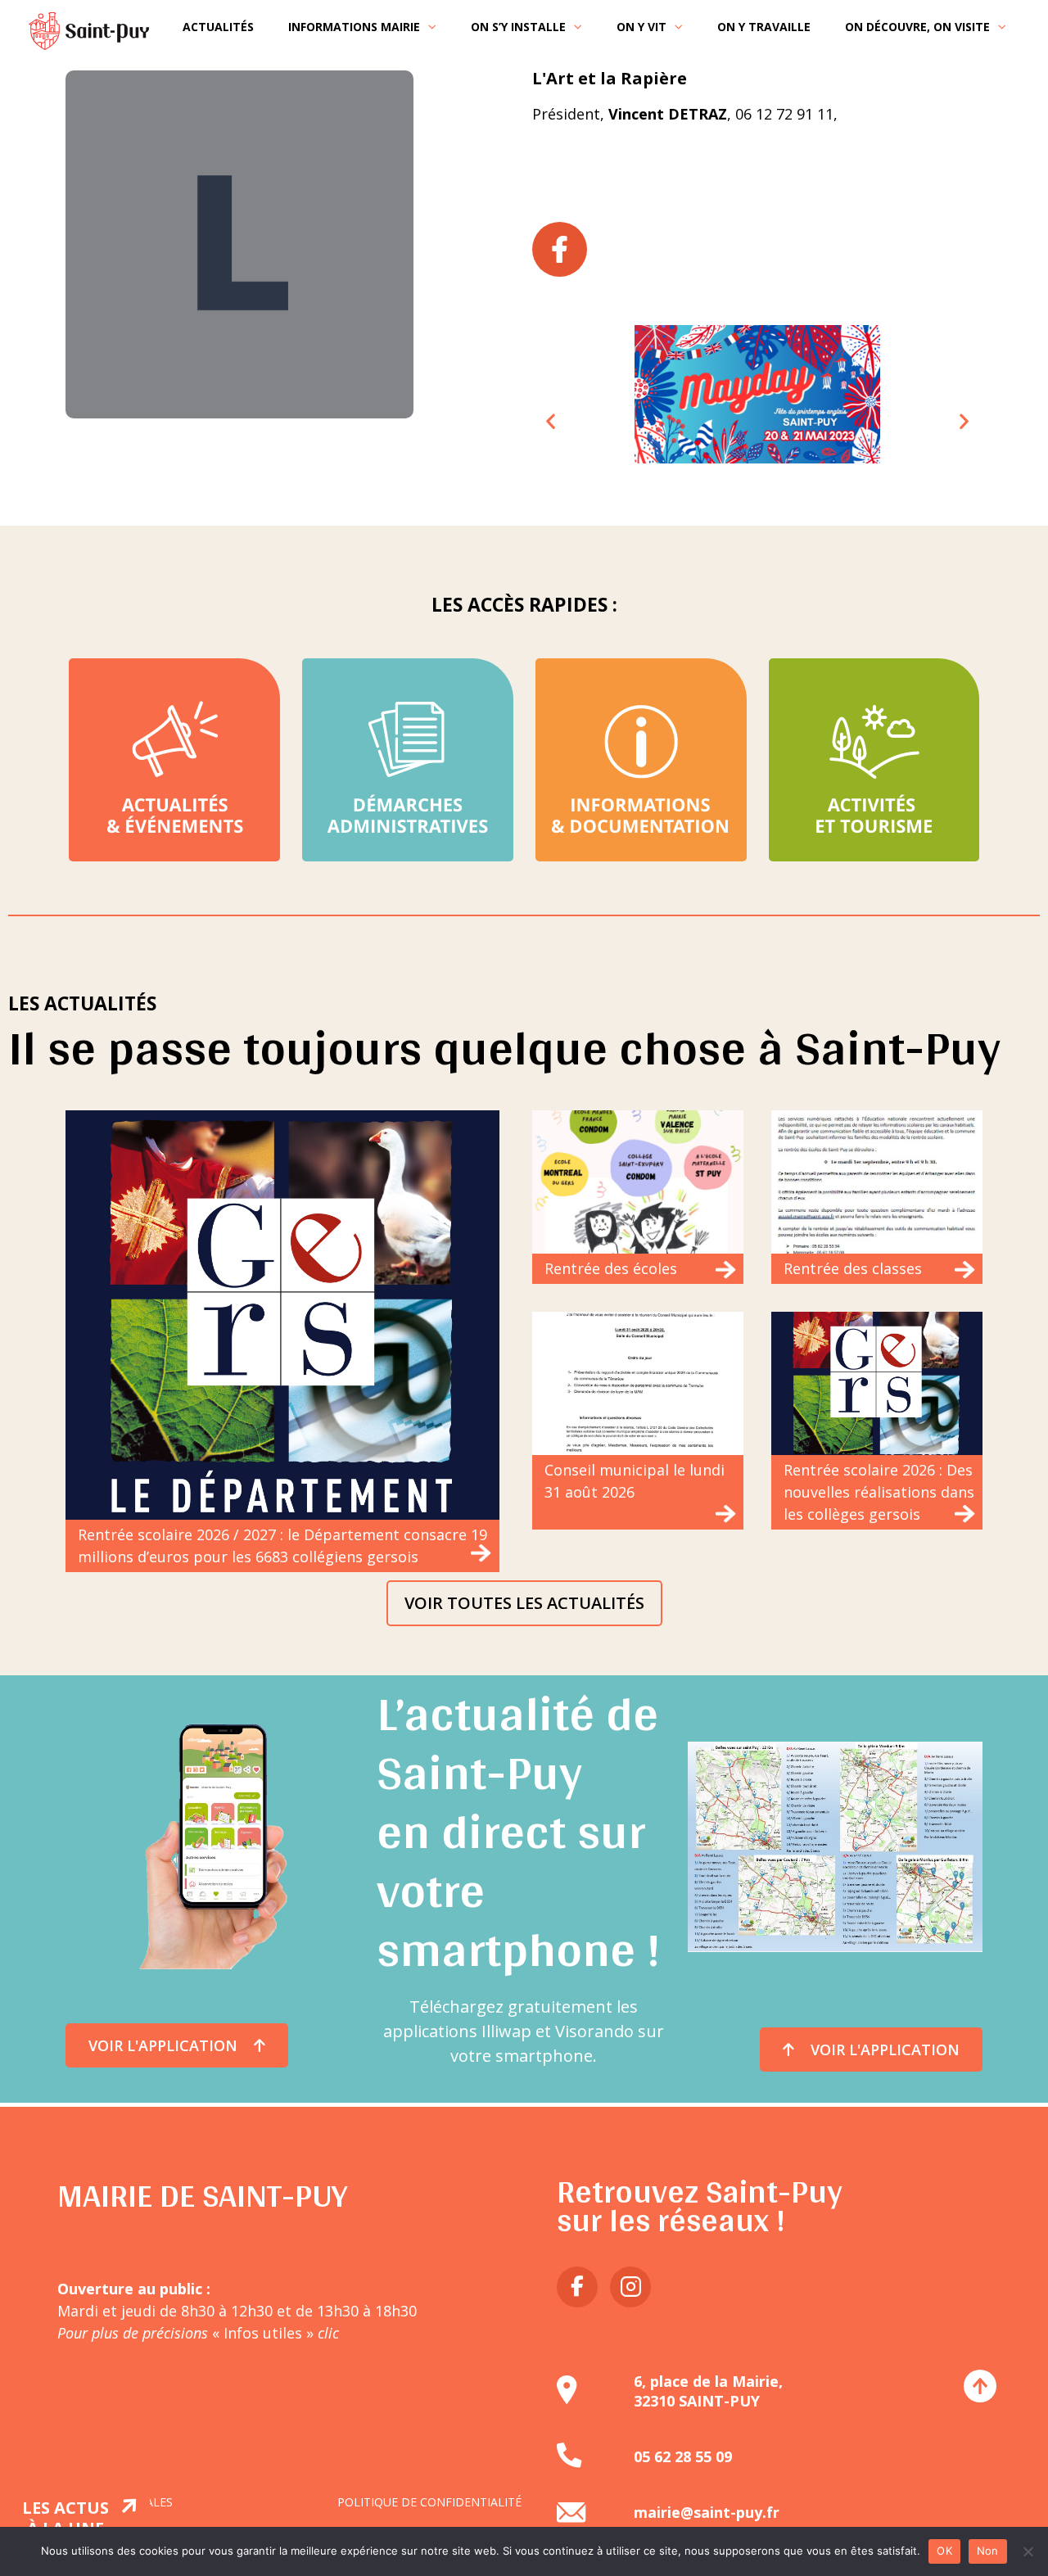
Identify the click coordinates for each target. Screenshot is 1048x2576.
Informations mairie (354, 27)
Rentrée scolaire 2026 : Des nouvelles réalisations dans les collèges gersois (879, 1492)
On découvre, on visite (917, 27)
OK (944, 2551)
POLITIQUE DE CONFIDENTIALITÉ (429, 2502)
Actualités (218, 27)
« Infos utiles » (273, 2333)
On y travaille (764, 27)
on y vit (641, 27)
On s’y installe (518, 27)
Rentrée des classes (853, 1268)
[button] (551, 421)
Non (988, 2551)
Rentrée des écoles (611, 1268)
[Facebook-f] (577, 2287)
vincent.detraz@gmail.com (626, 136)
